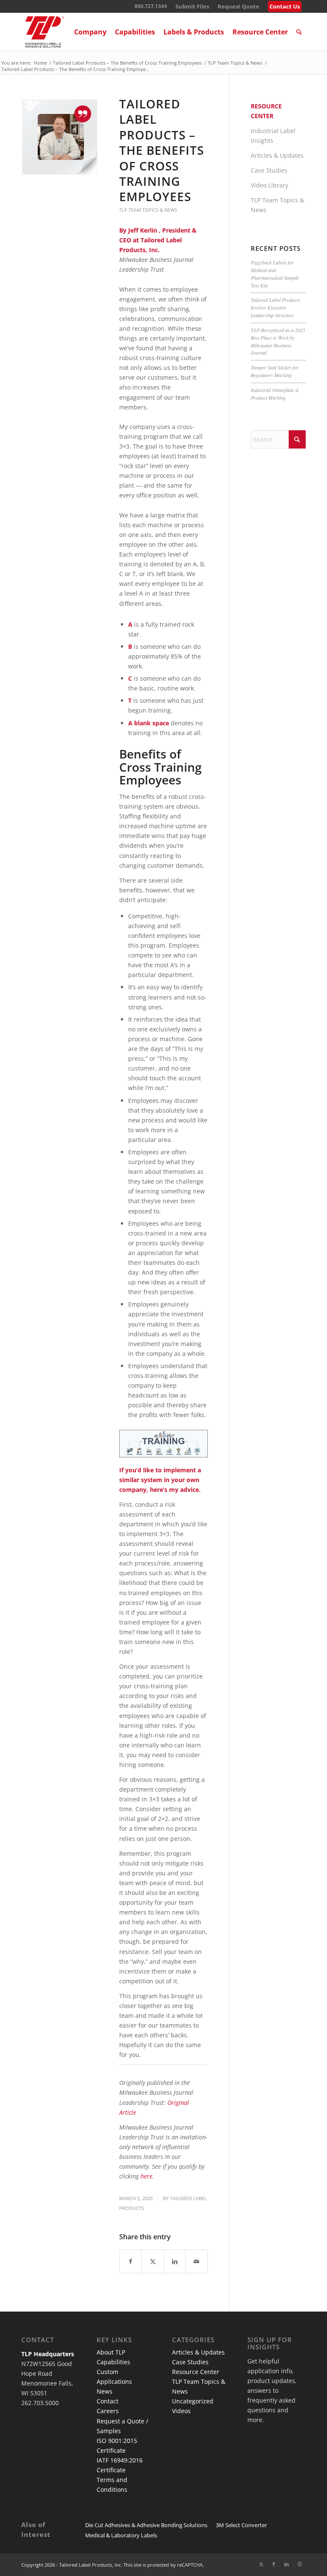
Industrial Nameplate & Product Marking (275, 394)
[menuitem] (192, 7)
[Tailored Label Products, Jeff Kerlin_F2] (60, 137)
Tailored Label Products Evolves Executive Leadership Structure (275, 307)
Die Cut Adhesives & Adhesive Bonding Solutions (146, 2525)
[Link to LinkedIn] (287, 2564)
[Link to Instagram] (299, 2564)
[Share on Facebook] (131, 2261)
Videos (181, 2411)
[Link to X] (261, 2564)
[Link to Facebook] (274, 2564)
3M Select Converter (241, 2525)
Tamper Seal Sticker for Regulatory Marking (275, 371)
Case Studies (269, 170)
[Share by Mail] (196, 2261)
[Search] (299, 32)
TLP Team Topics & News (148, 210)
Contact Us (285, 6)
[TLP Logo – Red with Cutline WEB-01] (45, 32)
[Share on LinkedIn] (175, 2261)
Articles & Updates (277, 155)
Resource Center (196, 2372)
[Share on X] (152, 2261)
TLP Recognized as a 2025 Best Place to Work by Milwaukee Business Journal (278, 341)
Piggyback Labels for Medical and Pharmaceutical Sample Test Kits (275, 274)
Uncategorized (193, 2401)
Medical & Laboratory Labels (121, 2535)
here (146, 2176)
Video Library (270, 185)
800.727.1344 (151, 6)
